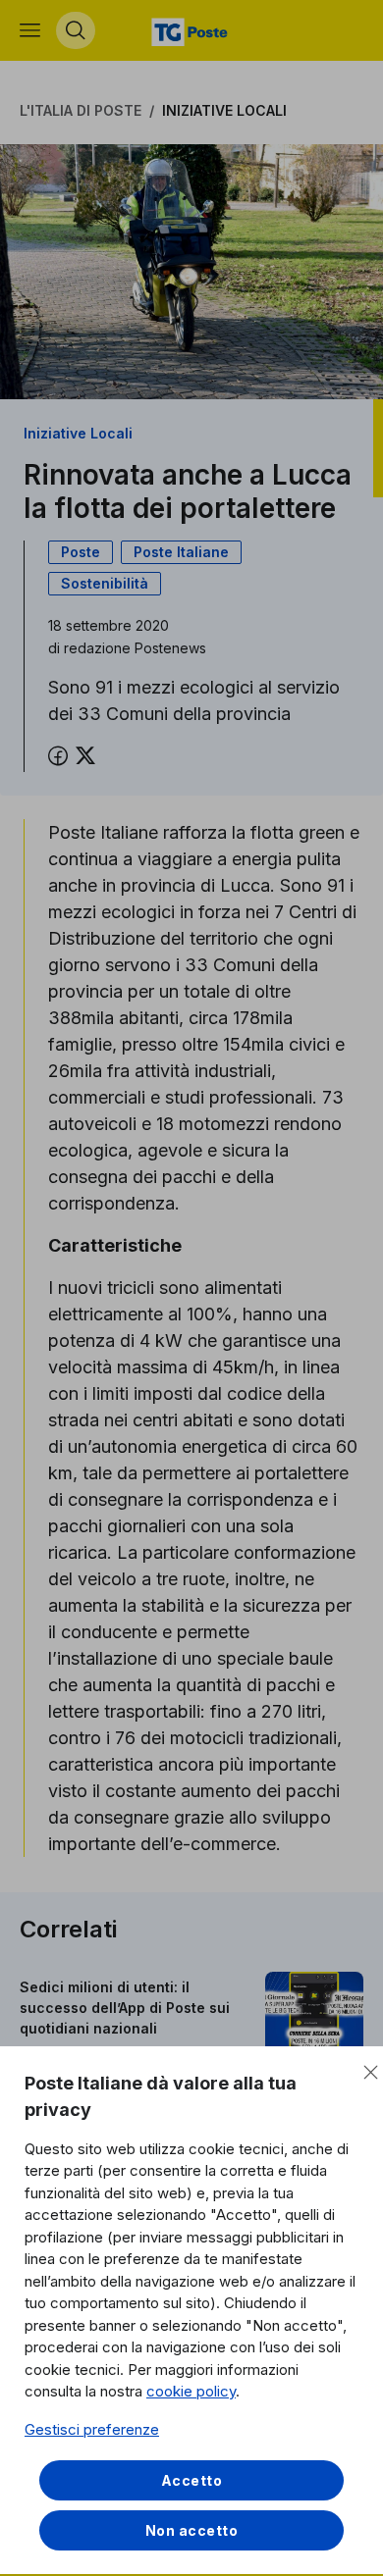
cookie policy (191, 2391)
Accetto (192, 2480)
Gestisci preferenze (92, 2429)
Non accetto (192, 2530)
